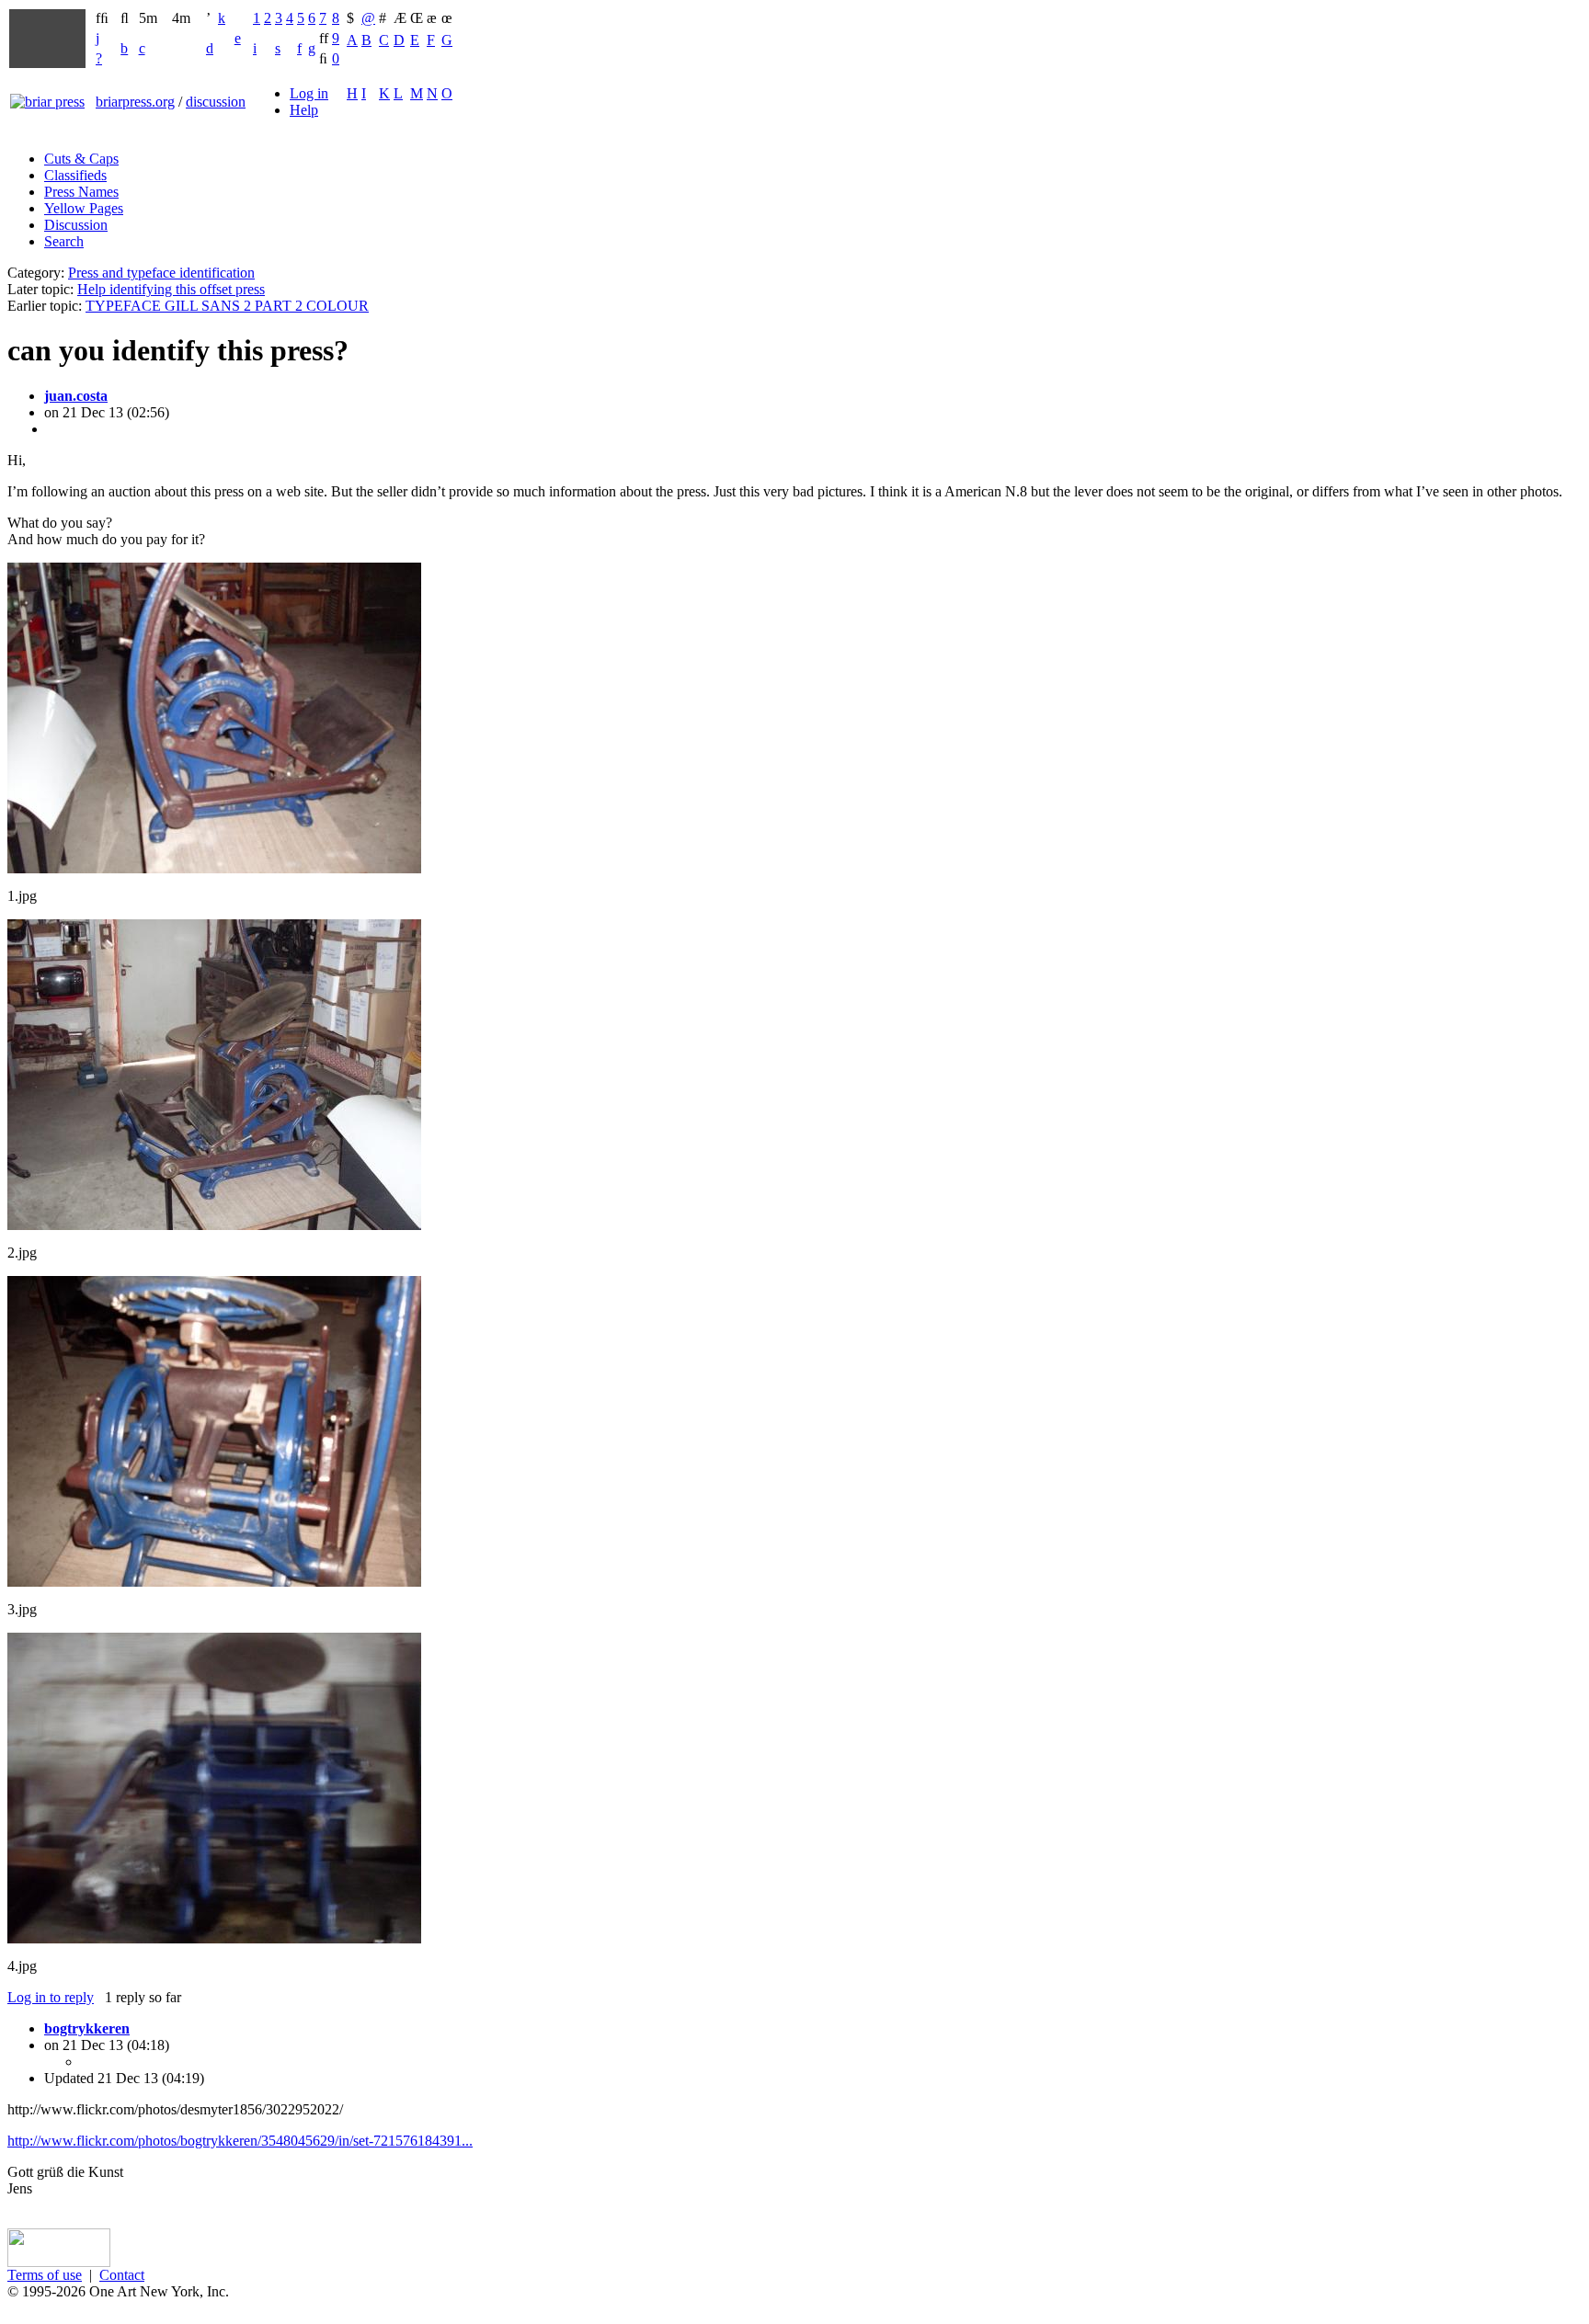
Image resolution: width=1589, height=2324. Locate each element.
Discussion (76, 225)
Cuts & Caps (81, 159)
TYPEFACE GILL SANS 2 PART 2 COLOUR (227, 306)
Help (304, 110)
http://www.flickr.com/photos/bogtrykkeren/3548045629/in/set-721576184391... (240, 2141)
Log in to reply (51, 1997)
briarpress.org (135, 102)
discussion (216, 102)
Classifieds (75, 175)
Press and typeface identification (161, 273)
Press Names (81, 192)
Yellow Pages (84, 208)
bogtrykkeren (87, 2028)
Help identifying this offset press (171, 289)
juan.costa (76, 396)
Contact (122, 2275)
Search (64, 241)
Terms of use (45, 2275)
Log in (309, 93)
